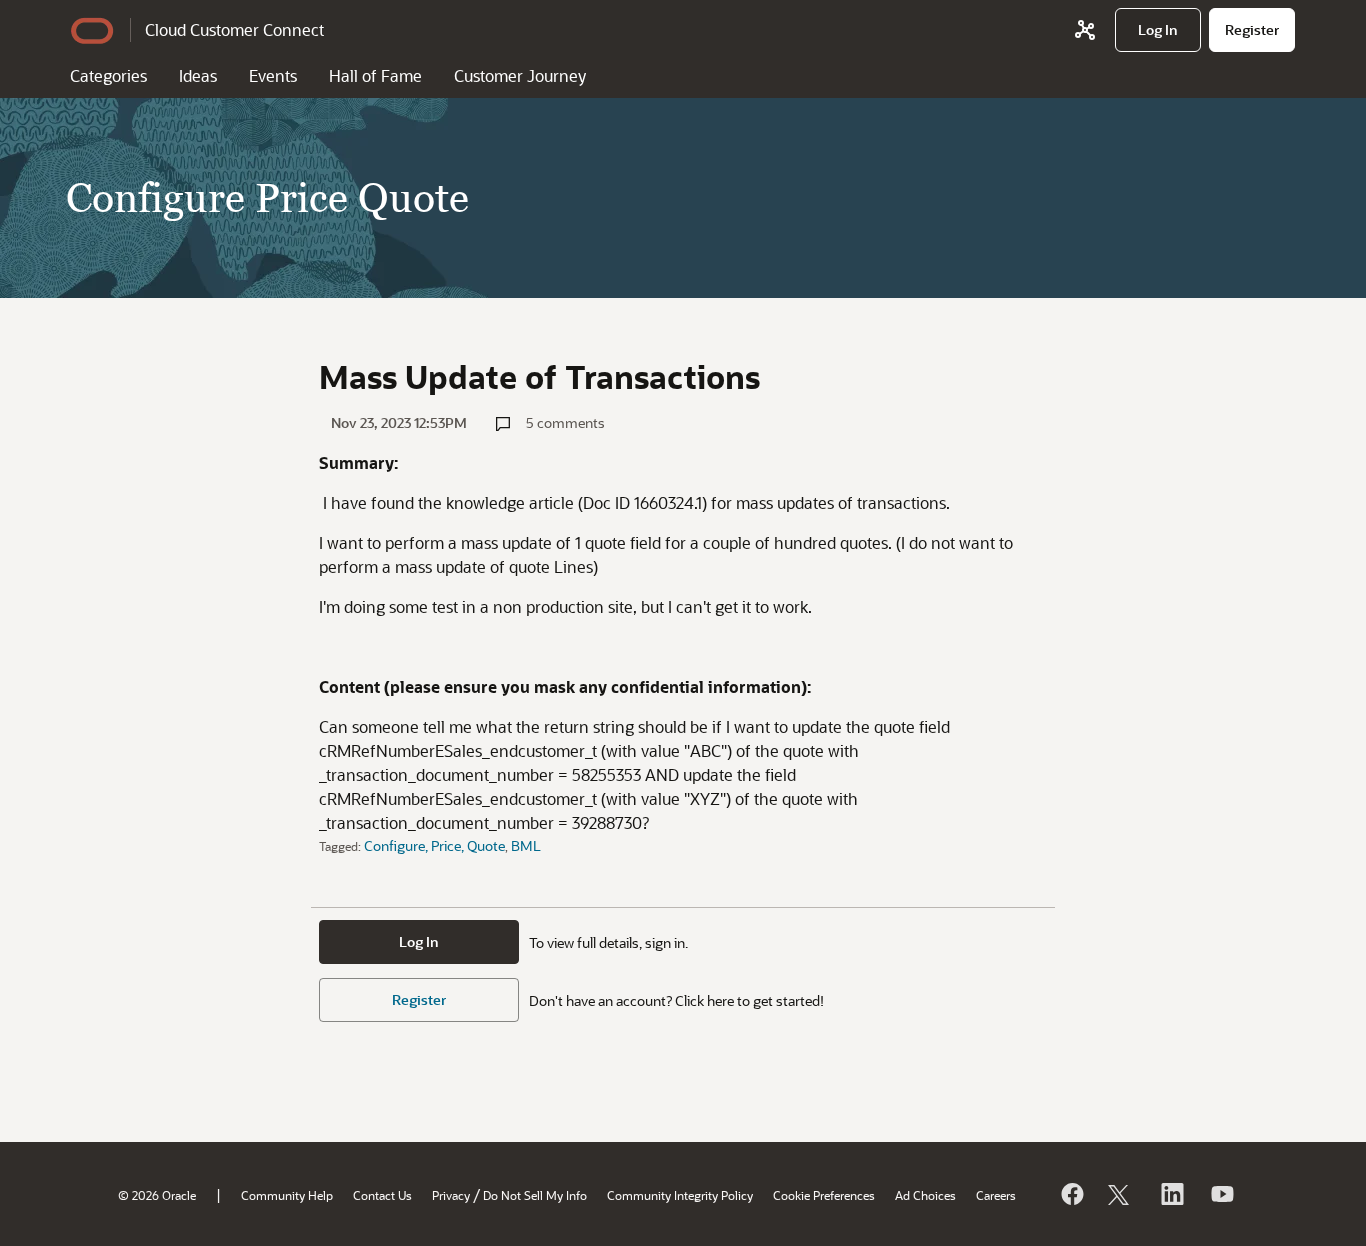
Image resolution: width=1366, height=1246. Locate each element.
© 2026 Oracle (157, 1195)
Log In (419, 941)
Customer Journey (520, 75)
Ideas (198, 75)
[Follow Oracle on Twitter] (1121, 1194)
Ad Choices (925, 1195)
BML (526, 845)
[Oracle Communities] (1085, 30)
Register (419, 999)
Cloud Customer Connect (234, 29)
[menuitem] (1158, 30)
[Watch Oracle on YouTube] (1221, 1194)
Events (273, 75)
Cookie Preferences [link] (824, 1195)
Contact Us (382, 1195)
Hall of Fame (375, 75)
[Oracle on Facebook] (1071, 1194)
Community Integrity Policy (680, 1195)
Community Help (287, 1195)
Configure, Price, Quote (434, 845)
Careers (996, 1195)
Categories (108, 75)
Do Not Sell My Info (535, 1195)
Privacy (451, 1195)
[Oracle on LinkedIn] (1171, 1194)
